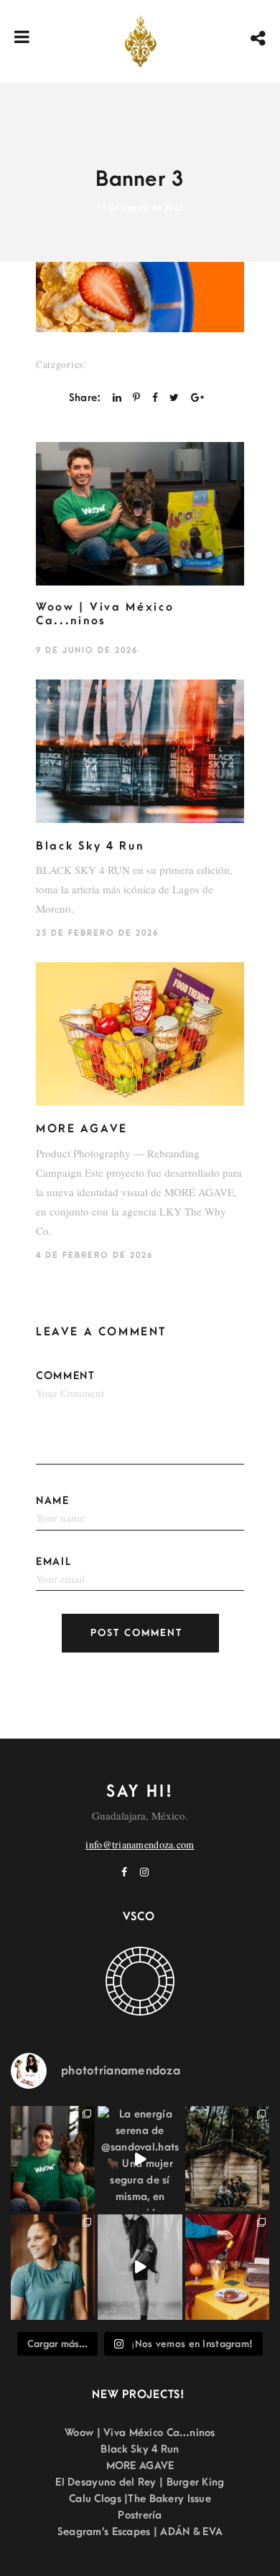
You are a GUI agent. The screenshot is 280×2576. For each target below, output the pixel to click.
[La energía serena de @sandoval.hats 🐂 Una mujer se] (140, 2159)
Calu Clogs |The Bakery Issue (140, 2499)
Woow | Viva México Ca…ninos (140, 2433)
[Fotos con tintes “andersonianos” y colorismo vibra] (227, 2267)
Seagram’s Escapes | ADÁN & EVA (140, 2532)
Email (54, 1562)
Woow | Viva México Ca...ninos (105, 614)
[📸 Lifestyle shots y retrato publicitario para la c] (53, 2159)
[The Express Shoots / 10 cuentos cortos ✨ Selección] (227, 2159)
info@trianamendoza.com (140, 1844)
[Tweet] (174, 398)
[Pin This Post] (136, 398)
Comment (66, 1376)
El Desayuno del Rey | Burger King (140, 2482)
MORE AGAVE (82, 1129)
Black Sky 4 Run (90, 846)
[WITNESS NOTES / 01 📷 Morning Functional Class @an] (53, 2267)
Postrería (140, 2515)
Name (53, 1501)
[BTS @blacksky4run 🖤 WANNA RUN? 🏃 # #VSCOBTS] (140, 2267)
